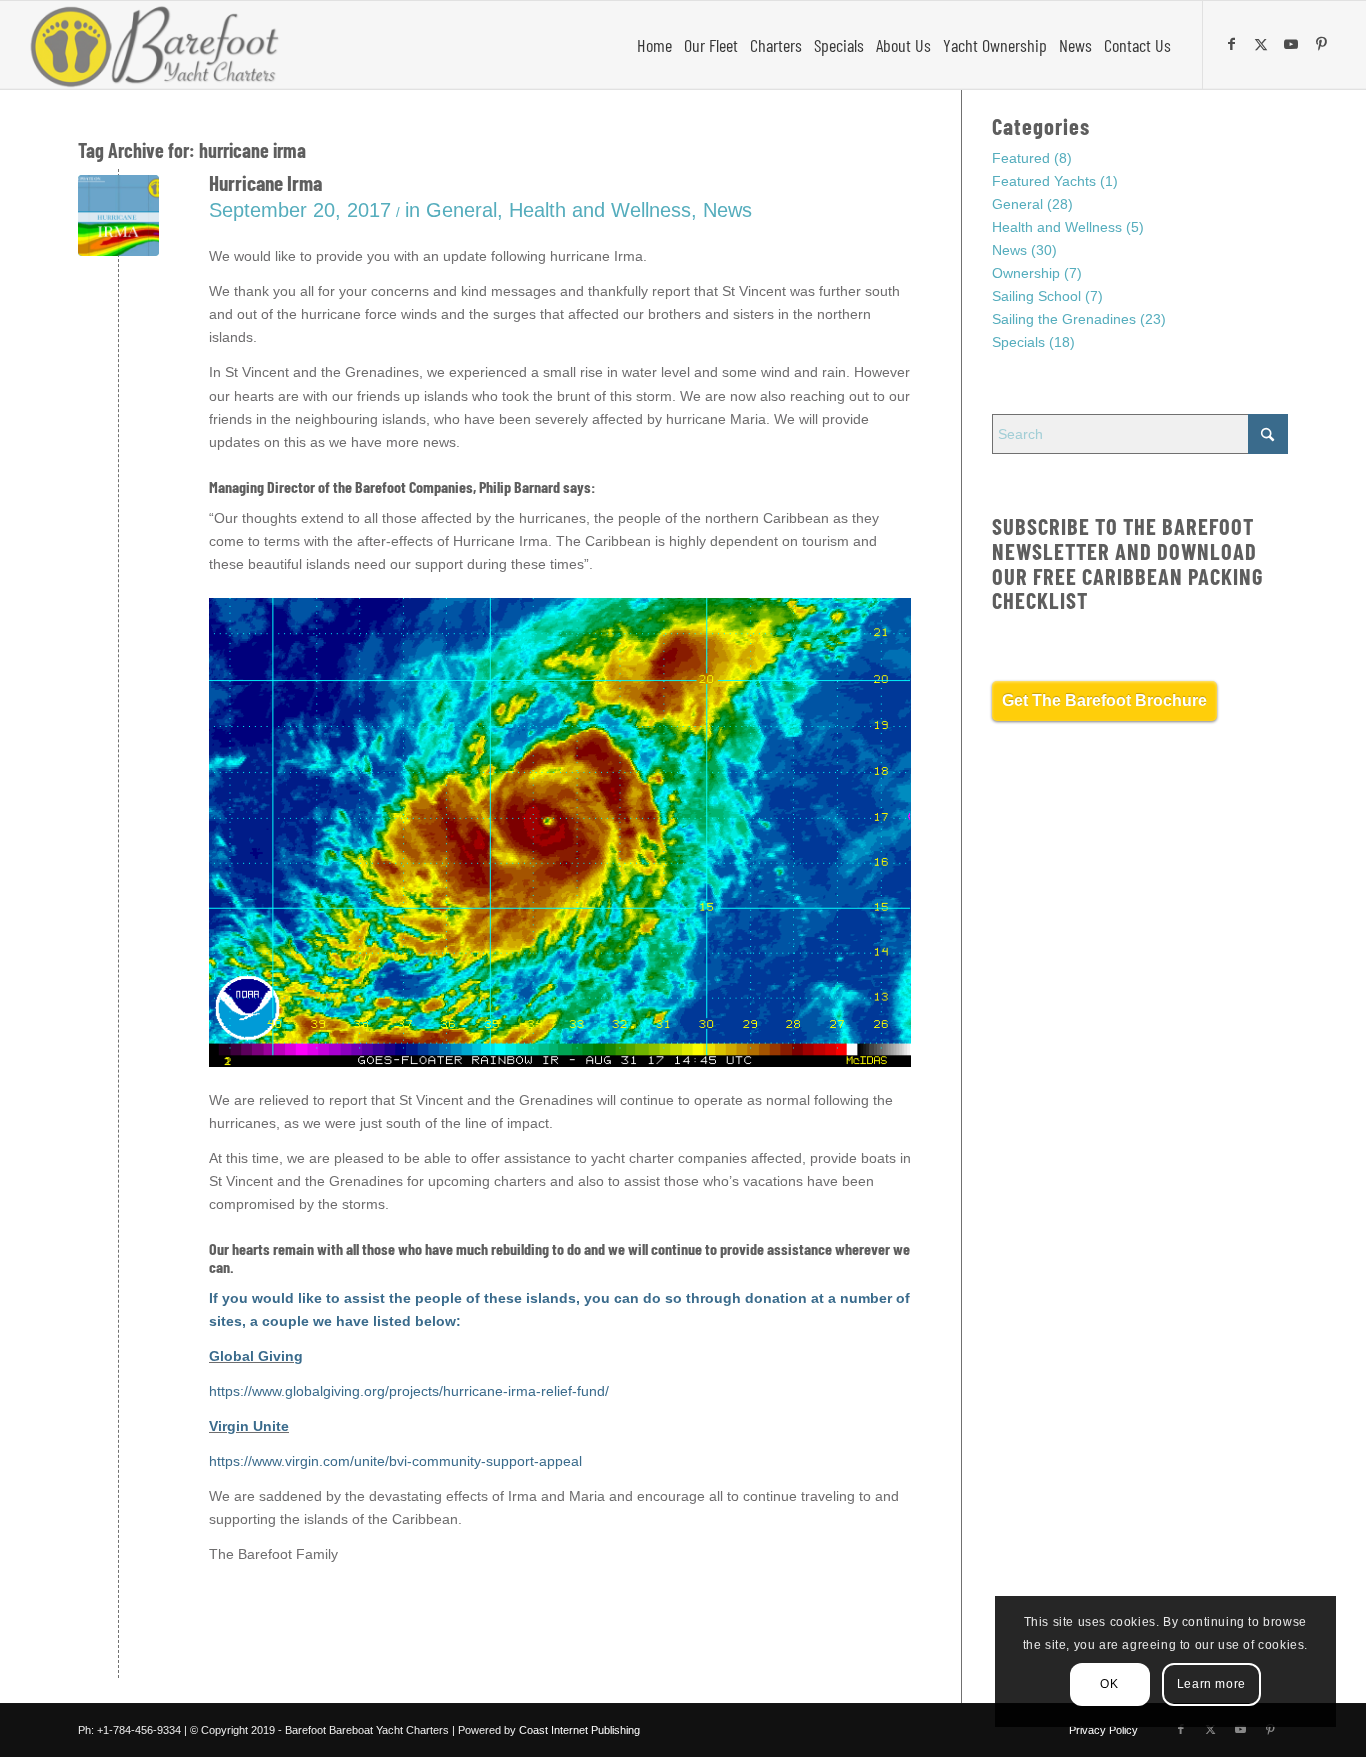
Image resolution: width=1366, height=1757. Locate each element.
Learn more (1211, 1684)
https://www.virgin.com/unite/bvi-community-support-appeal (395, 1461)
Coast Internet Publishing (579, 1730)
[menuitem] (654, 45)
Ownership (1026, 273)
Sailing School (1036, 296)
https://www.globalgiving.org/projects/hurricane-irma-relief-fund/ (409, 1391)
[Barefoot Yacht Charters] (160, 45)
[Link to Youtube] (1294, 44)
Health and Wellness (600, 210)
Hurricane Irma (265, 182)
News (727, 210)
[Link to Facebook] (1234, 44)
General (461, 210)
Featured (1021, 158)
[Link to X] (1264, 44)
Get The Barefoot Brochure (1104, 700)
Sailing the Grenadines (1064, 319)
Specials (1018, 342)
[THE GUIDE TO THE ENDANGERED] (118, 215)
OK (1109, 1684)
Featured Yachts (1044, 181)
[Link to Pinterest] (1324, 44)
